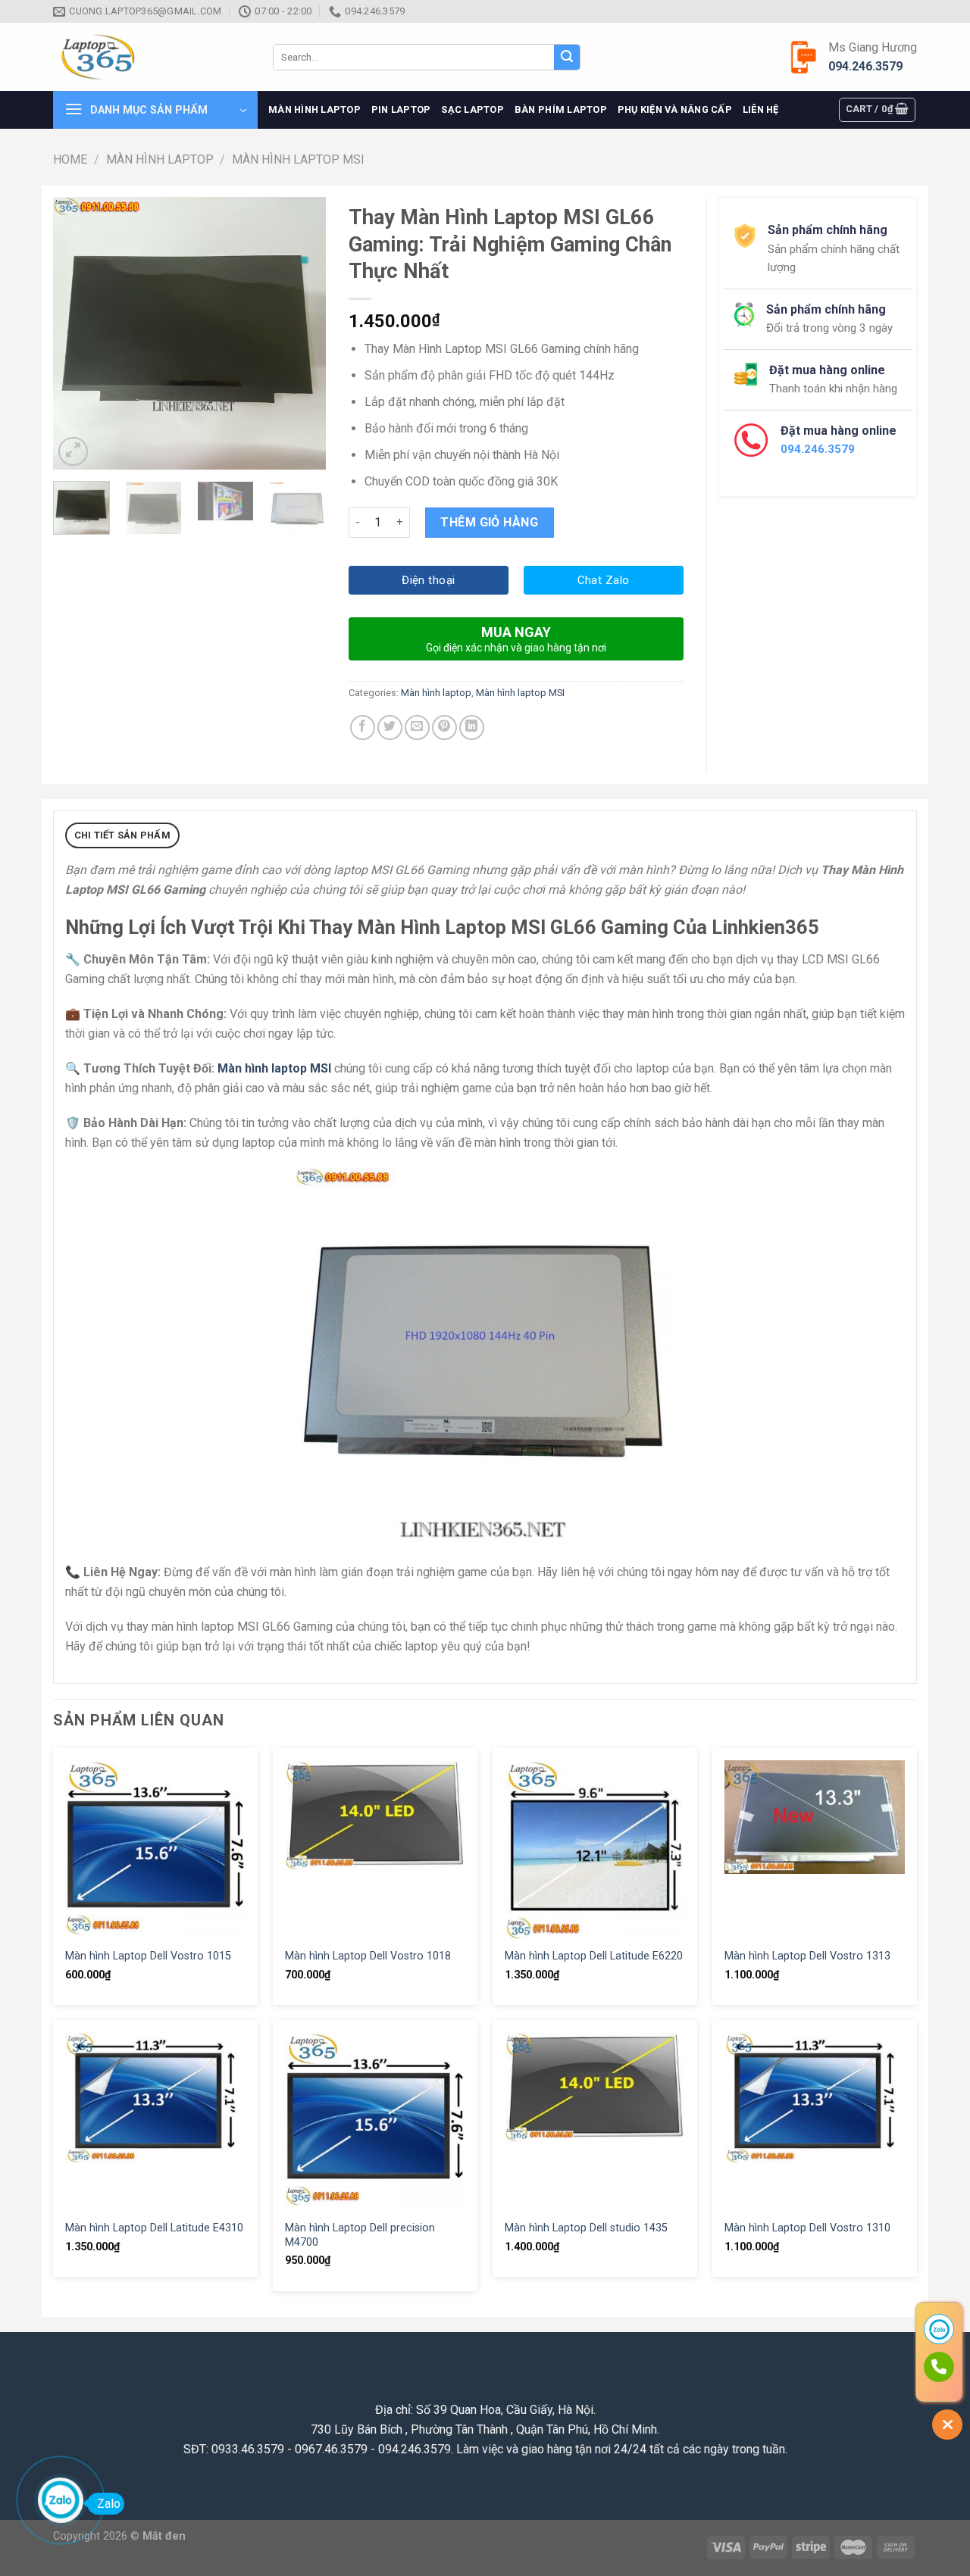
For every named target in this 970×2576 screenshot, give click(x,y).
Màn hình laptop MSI (298, 159)
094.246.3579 (865, 66)
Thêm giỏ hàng (489, 522)
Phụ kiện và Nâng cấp (675, 109)
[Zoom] (73, 452)
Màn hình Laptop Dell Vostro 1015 (148, 1956)
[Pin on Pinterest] (444, 728)
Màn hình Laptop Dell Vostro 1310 (807, 2228)
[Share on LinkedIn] (472, 728)
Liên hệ (761, 109)
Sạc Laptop (472, 109)
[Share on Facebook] (363, 728)
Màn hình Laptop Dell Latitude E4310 (154, 2228)
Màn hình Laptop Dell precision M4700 (360, 2235)
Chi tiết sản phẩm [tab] (122, 835)
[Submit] (567, 58)
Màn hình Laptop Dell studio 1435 (586, 2228)
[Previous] (77, 333)
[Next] (302, 333)
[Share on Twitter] (390, 728)
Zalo (109, 2504)
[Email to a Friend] (417, 728)
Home (70, 159)
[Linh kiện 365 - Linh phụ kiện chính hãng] (152, 57)
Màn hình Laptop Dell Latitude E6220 (594, 1956)
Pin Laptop (401, 109)
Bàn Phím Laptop (561, 109)
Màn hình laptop (314, 109)
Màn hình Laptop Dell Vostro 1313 (807, 1956)
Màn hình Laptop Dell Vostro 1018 (368, 1956)
